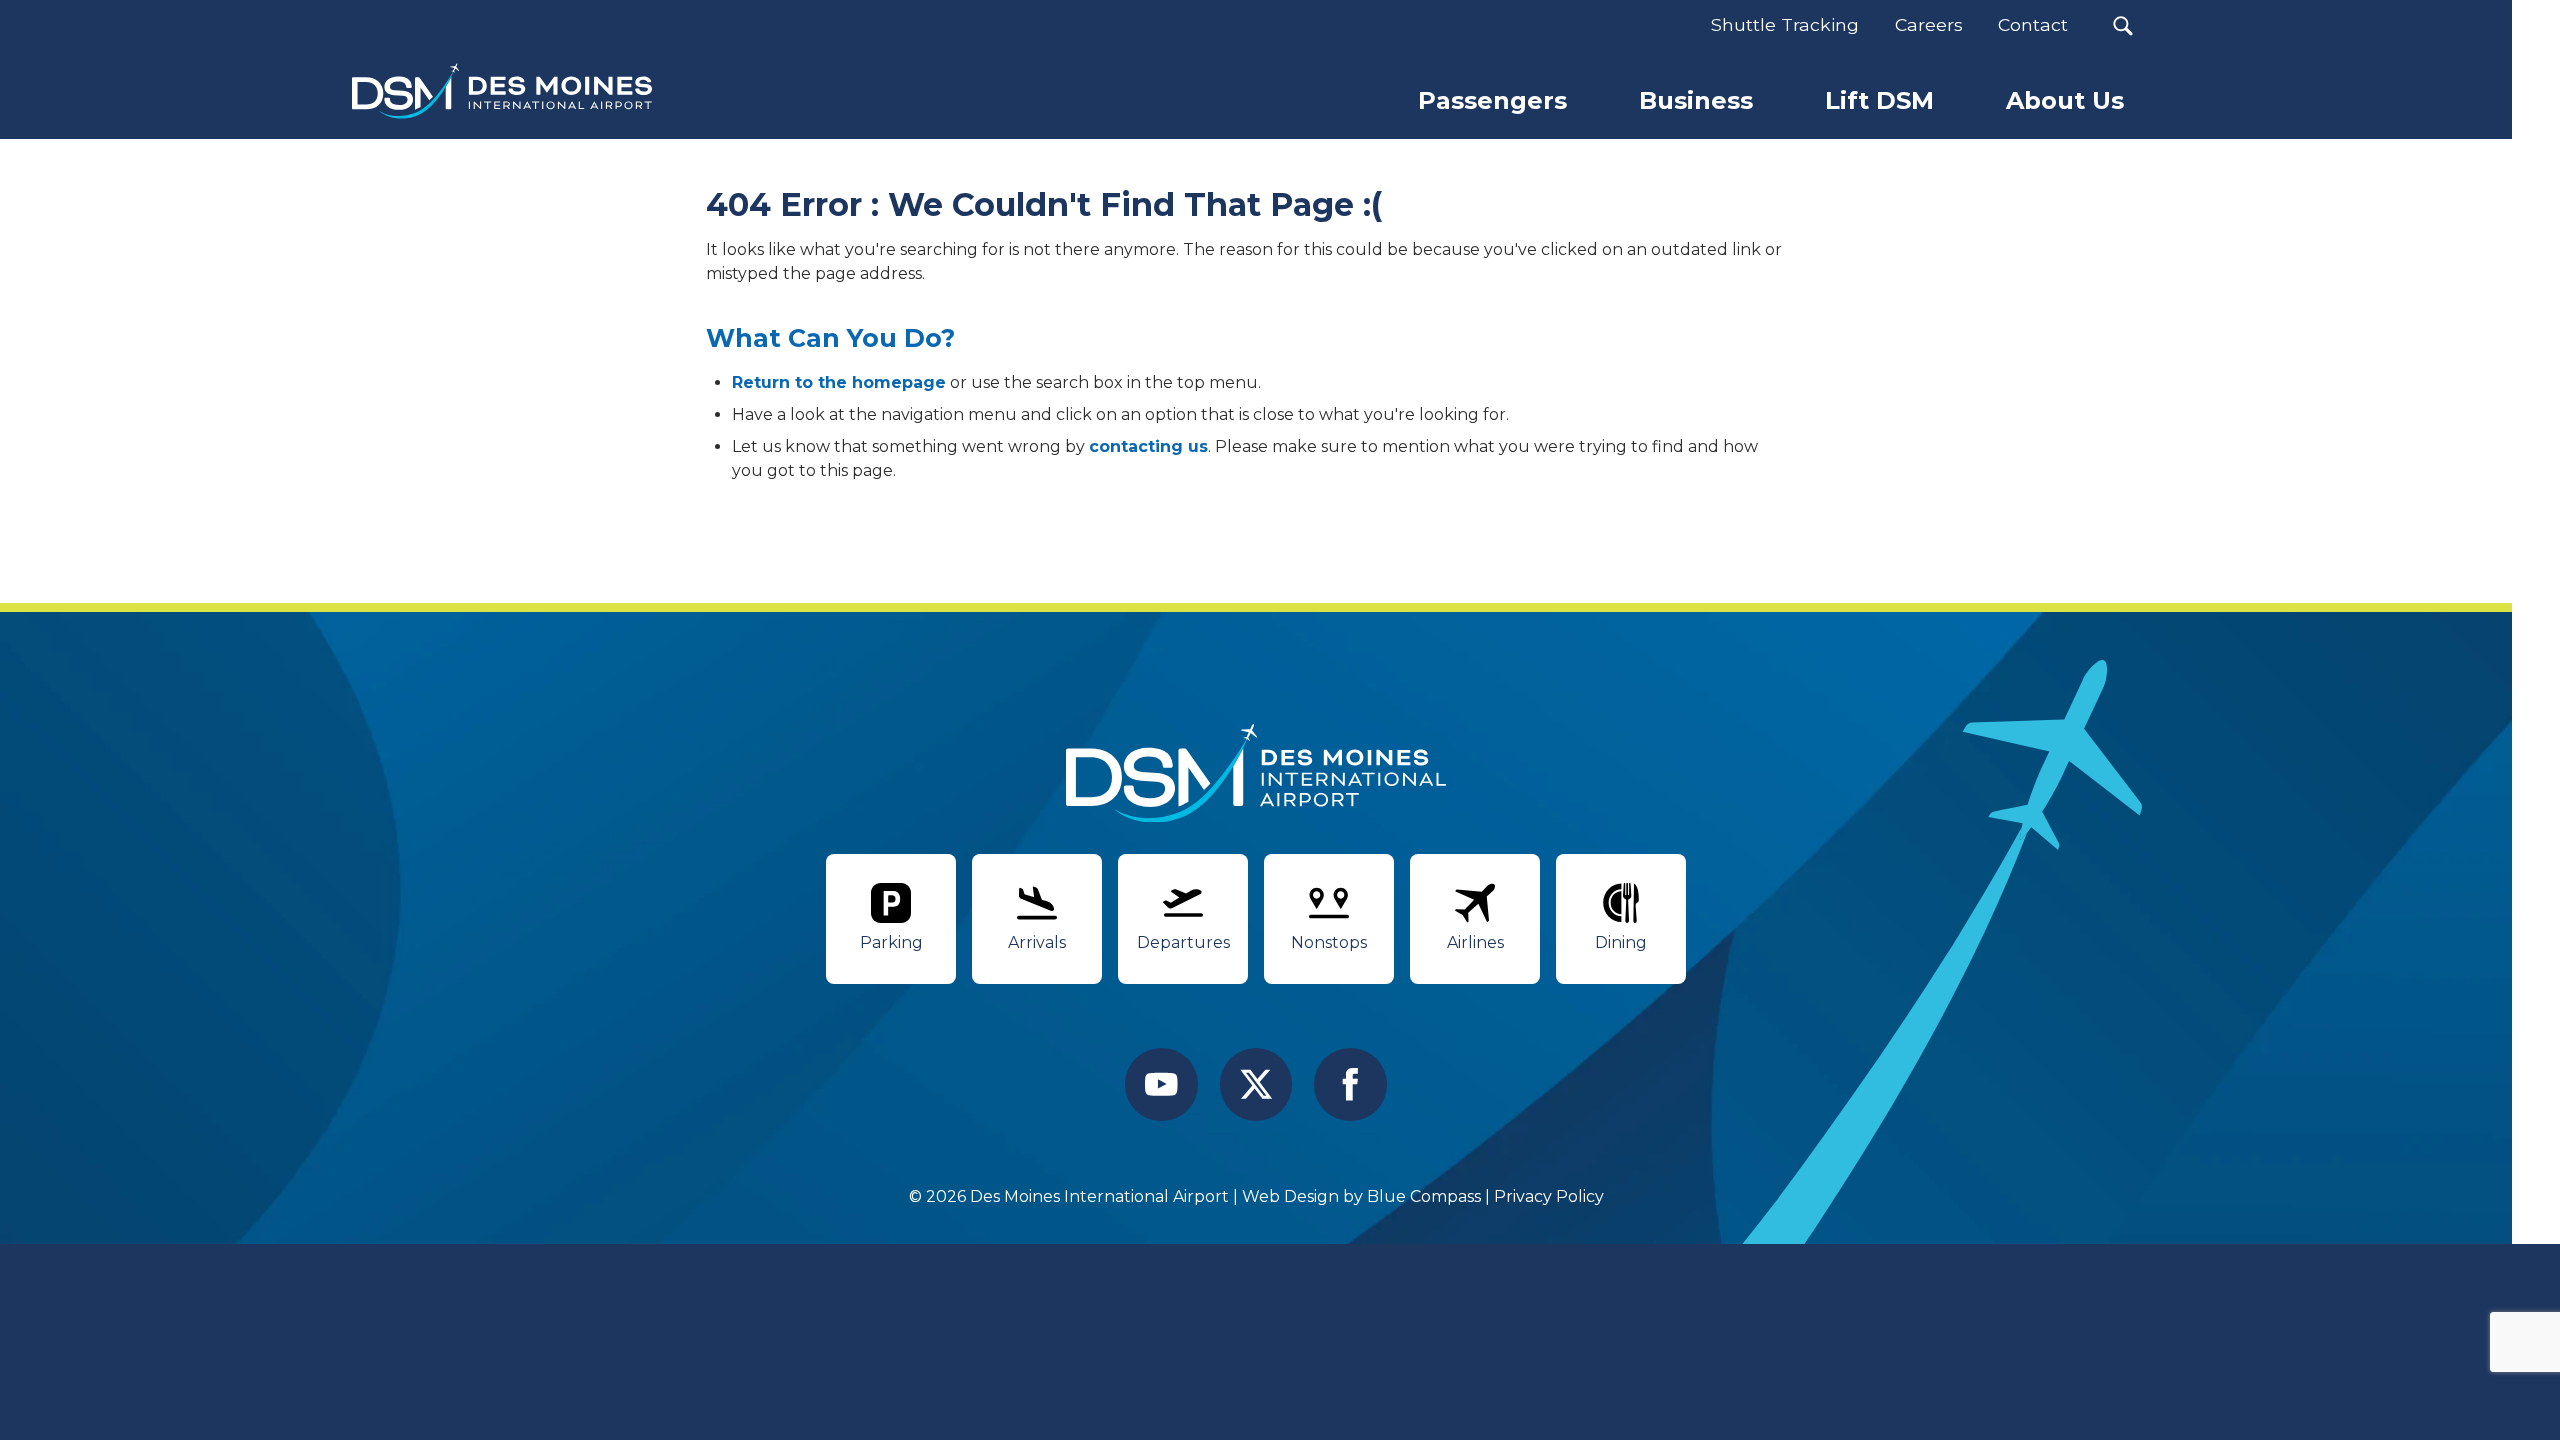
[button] (2122, 25)
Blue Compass (1424, 1196)
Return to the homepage (839, 382)
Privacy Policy (1549, 1196)
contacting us (1148, 446)
